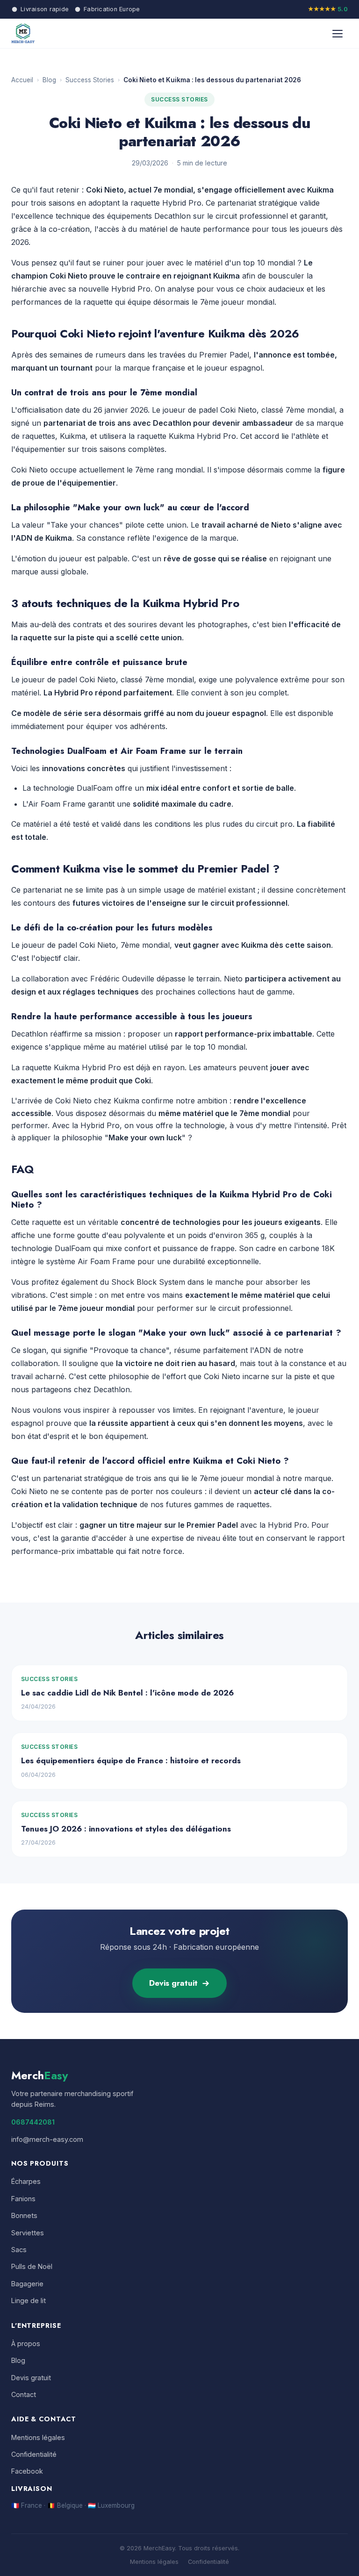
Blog (49, 80)
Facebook (27, 2471)
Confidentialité (34, 2454)
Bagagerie (27, 2284)
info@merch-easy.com (47, 2139)
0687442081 (33, 2122)
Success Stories (90, 80)
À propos (26, 2343)
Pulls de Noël (32, 2266)
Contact (24, 2394)
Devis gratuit (173, 1983)
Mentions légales (38, 2437)
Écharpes (26, 2181)
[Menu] (337, 34)
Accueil (22, 80)
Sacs (19, 2250)
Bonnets (24, 2215)
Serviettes (28, 2233)
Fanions (23, 2199)
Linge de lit (29, 2301)
